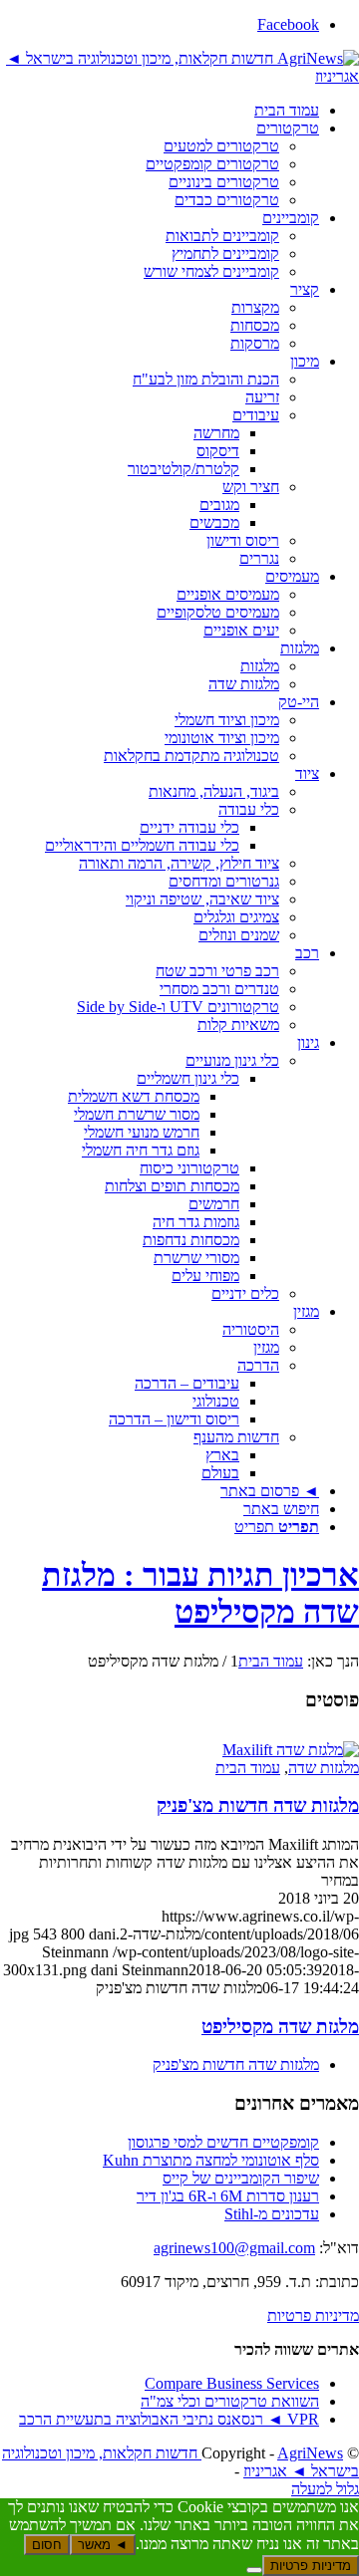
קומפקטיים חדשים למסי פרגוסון (223, 2142)
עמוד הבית (248, 1768)
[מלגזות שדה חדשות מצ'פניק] (291, 1750)
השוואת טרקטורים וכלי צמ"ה (230, 2401)
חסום (47, 2545)
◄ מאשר (103, 2545)
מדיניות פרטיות (313, 2316)
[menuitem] (160, 111)
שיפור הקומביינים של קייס (241, 2178)
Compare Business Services (232, 2383)
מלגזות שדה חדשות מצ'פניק (258, 1805)
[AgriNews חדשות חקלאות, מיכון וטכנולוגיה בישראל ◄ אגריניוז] (179, 76)
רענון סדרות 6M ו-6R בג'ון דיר (228, 2196)
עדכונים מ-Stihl (272, 2214)
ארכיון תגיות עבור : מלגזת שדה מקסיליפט (200, 1593)
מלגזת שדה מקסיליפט (280, 2027)
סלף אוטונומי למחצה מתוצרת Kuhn (211, 2160)
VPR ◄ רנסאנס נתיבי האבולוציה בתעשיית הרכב (169, 2419)
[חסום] (254, 2570)
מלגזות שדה (324, 1768)
